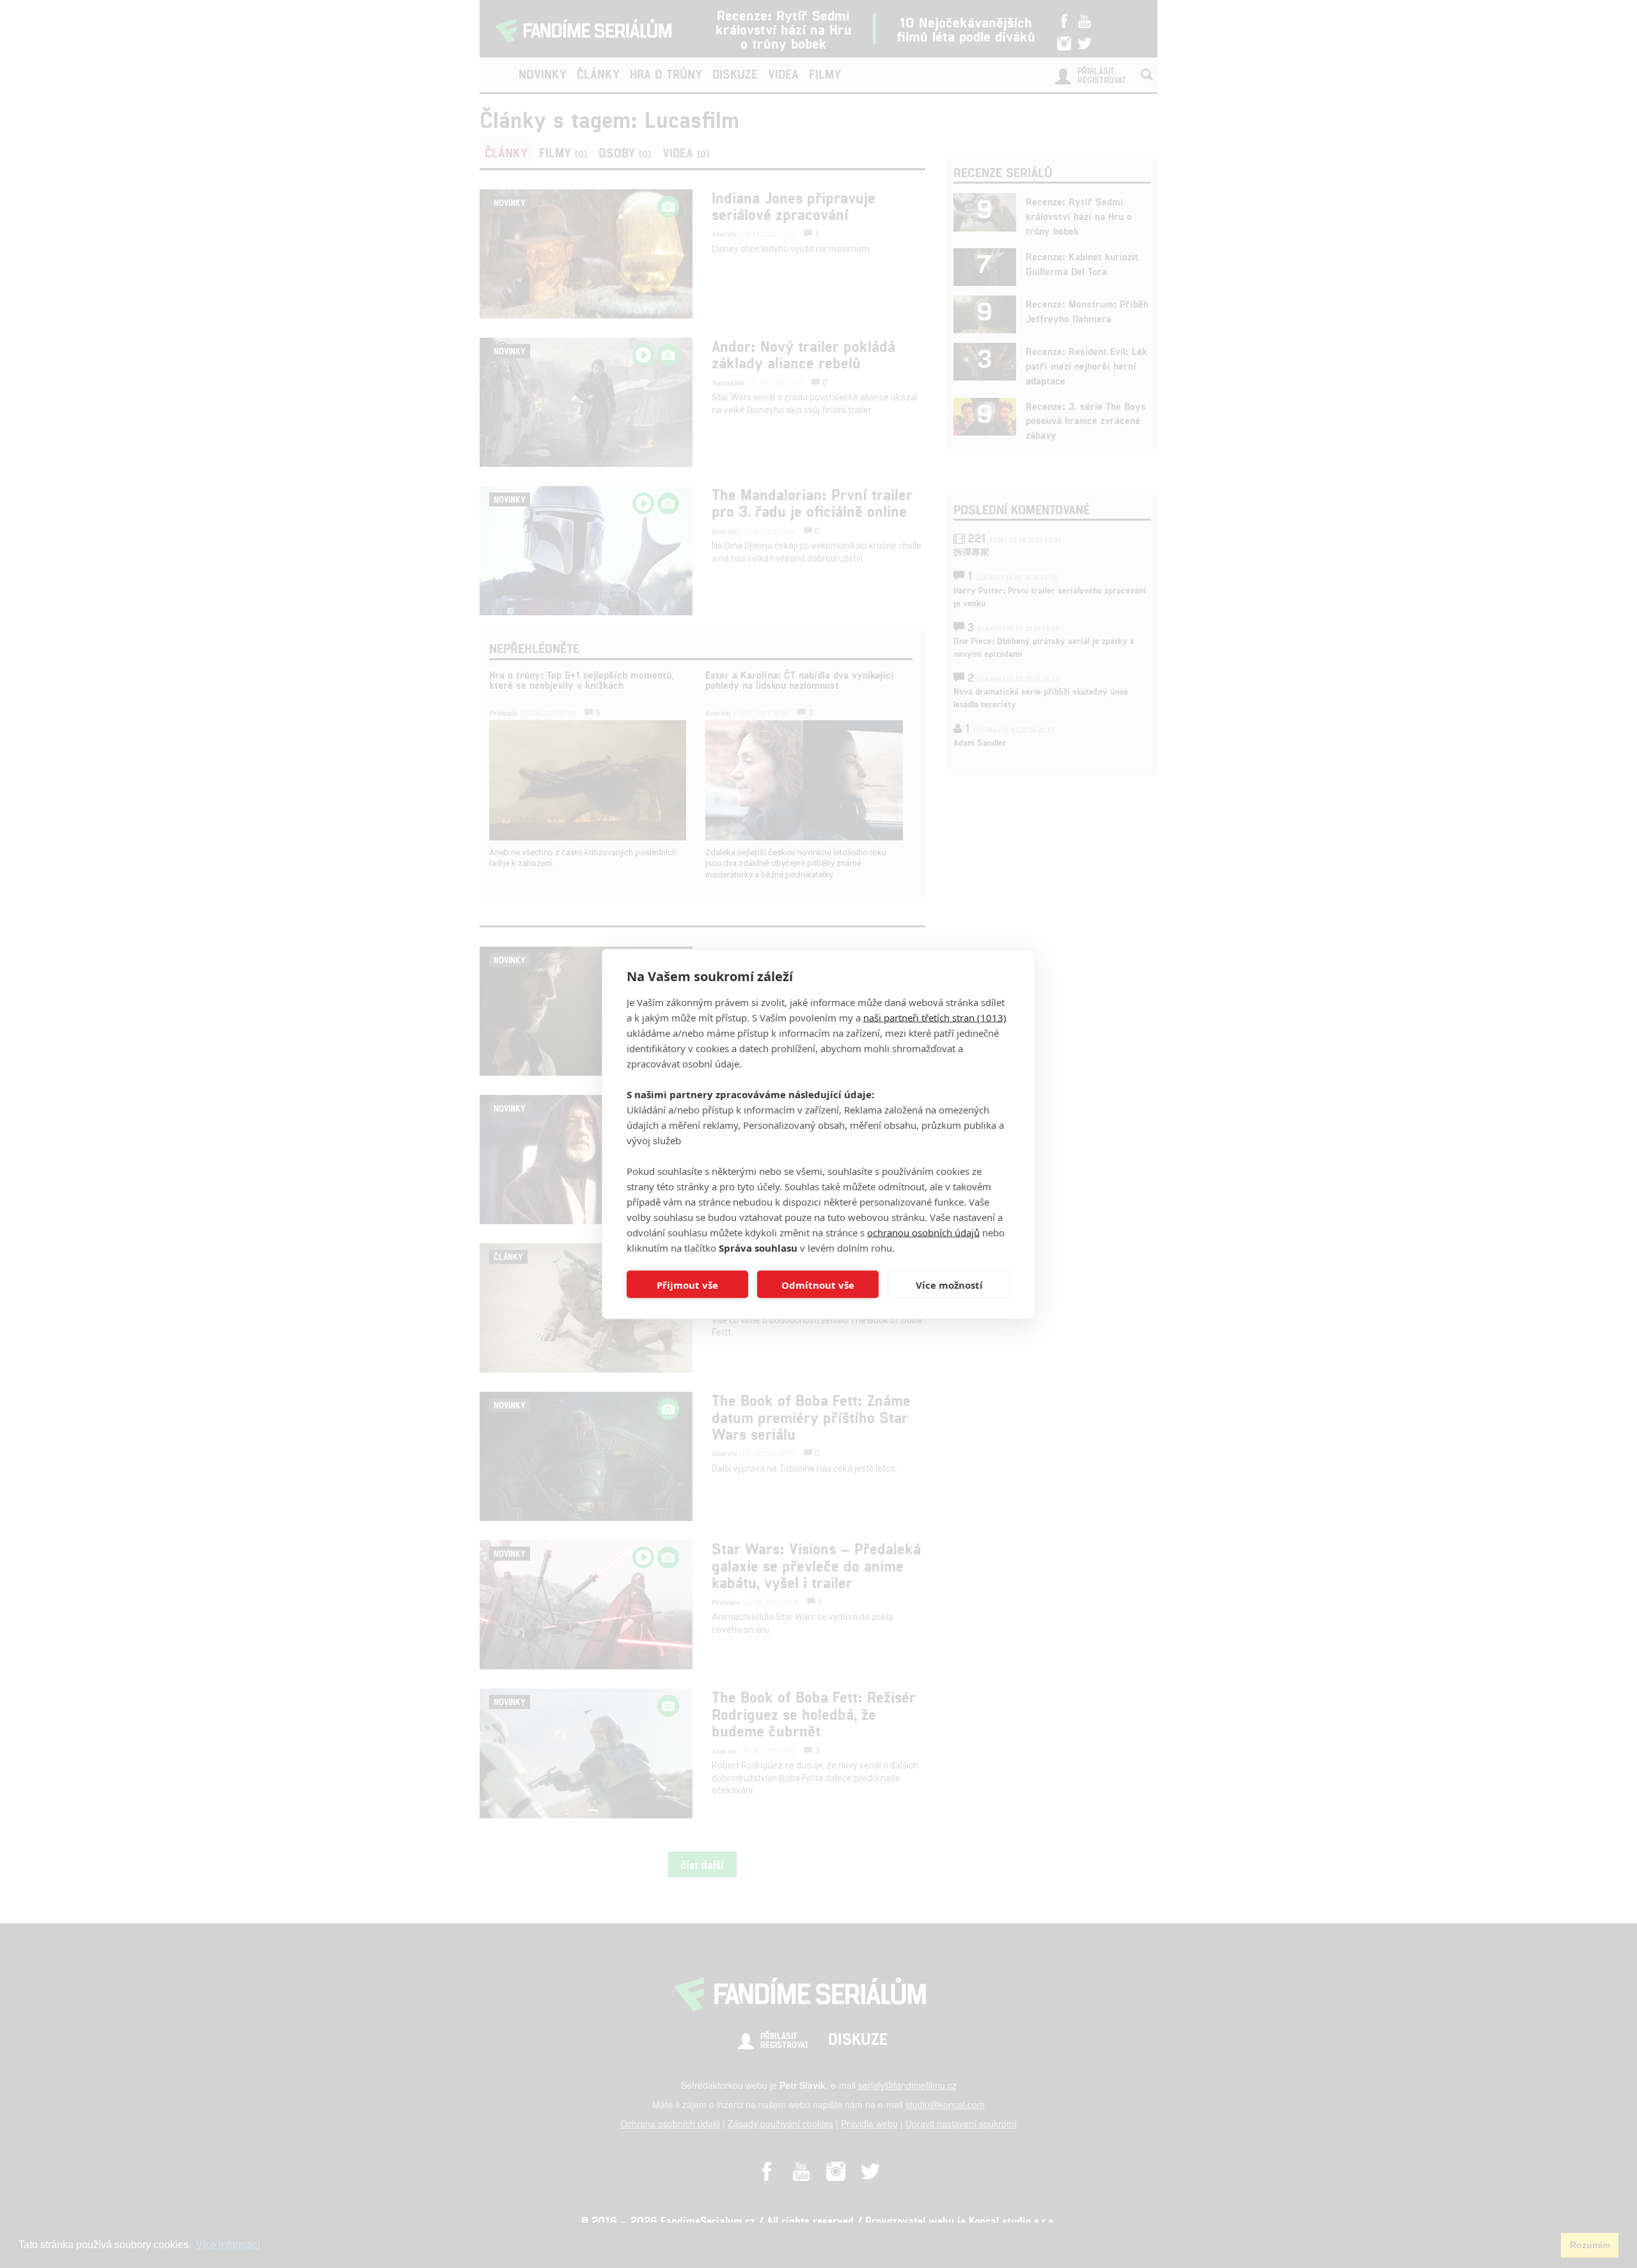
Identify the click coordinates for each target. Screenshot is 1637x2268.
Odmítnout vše (818, 1284)
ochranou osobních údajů (923, 1232)
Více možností (949, 1284)
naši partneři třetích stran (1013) (935, 1018)
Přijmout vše (687, 1284)
